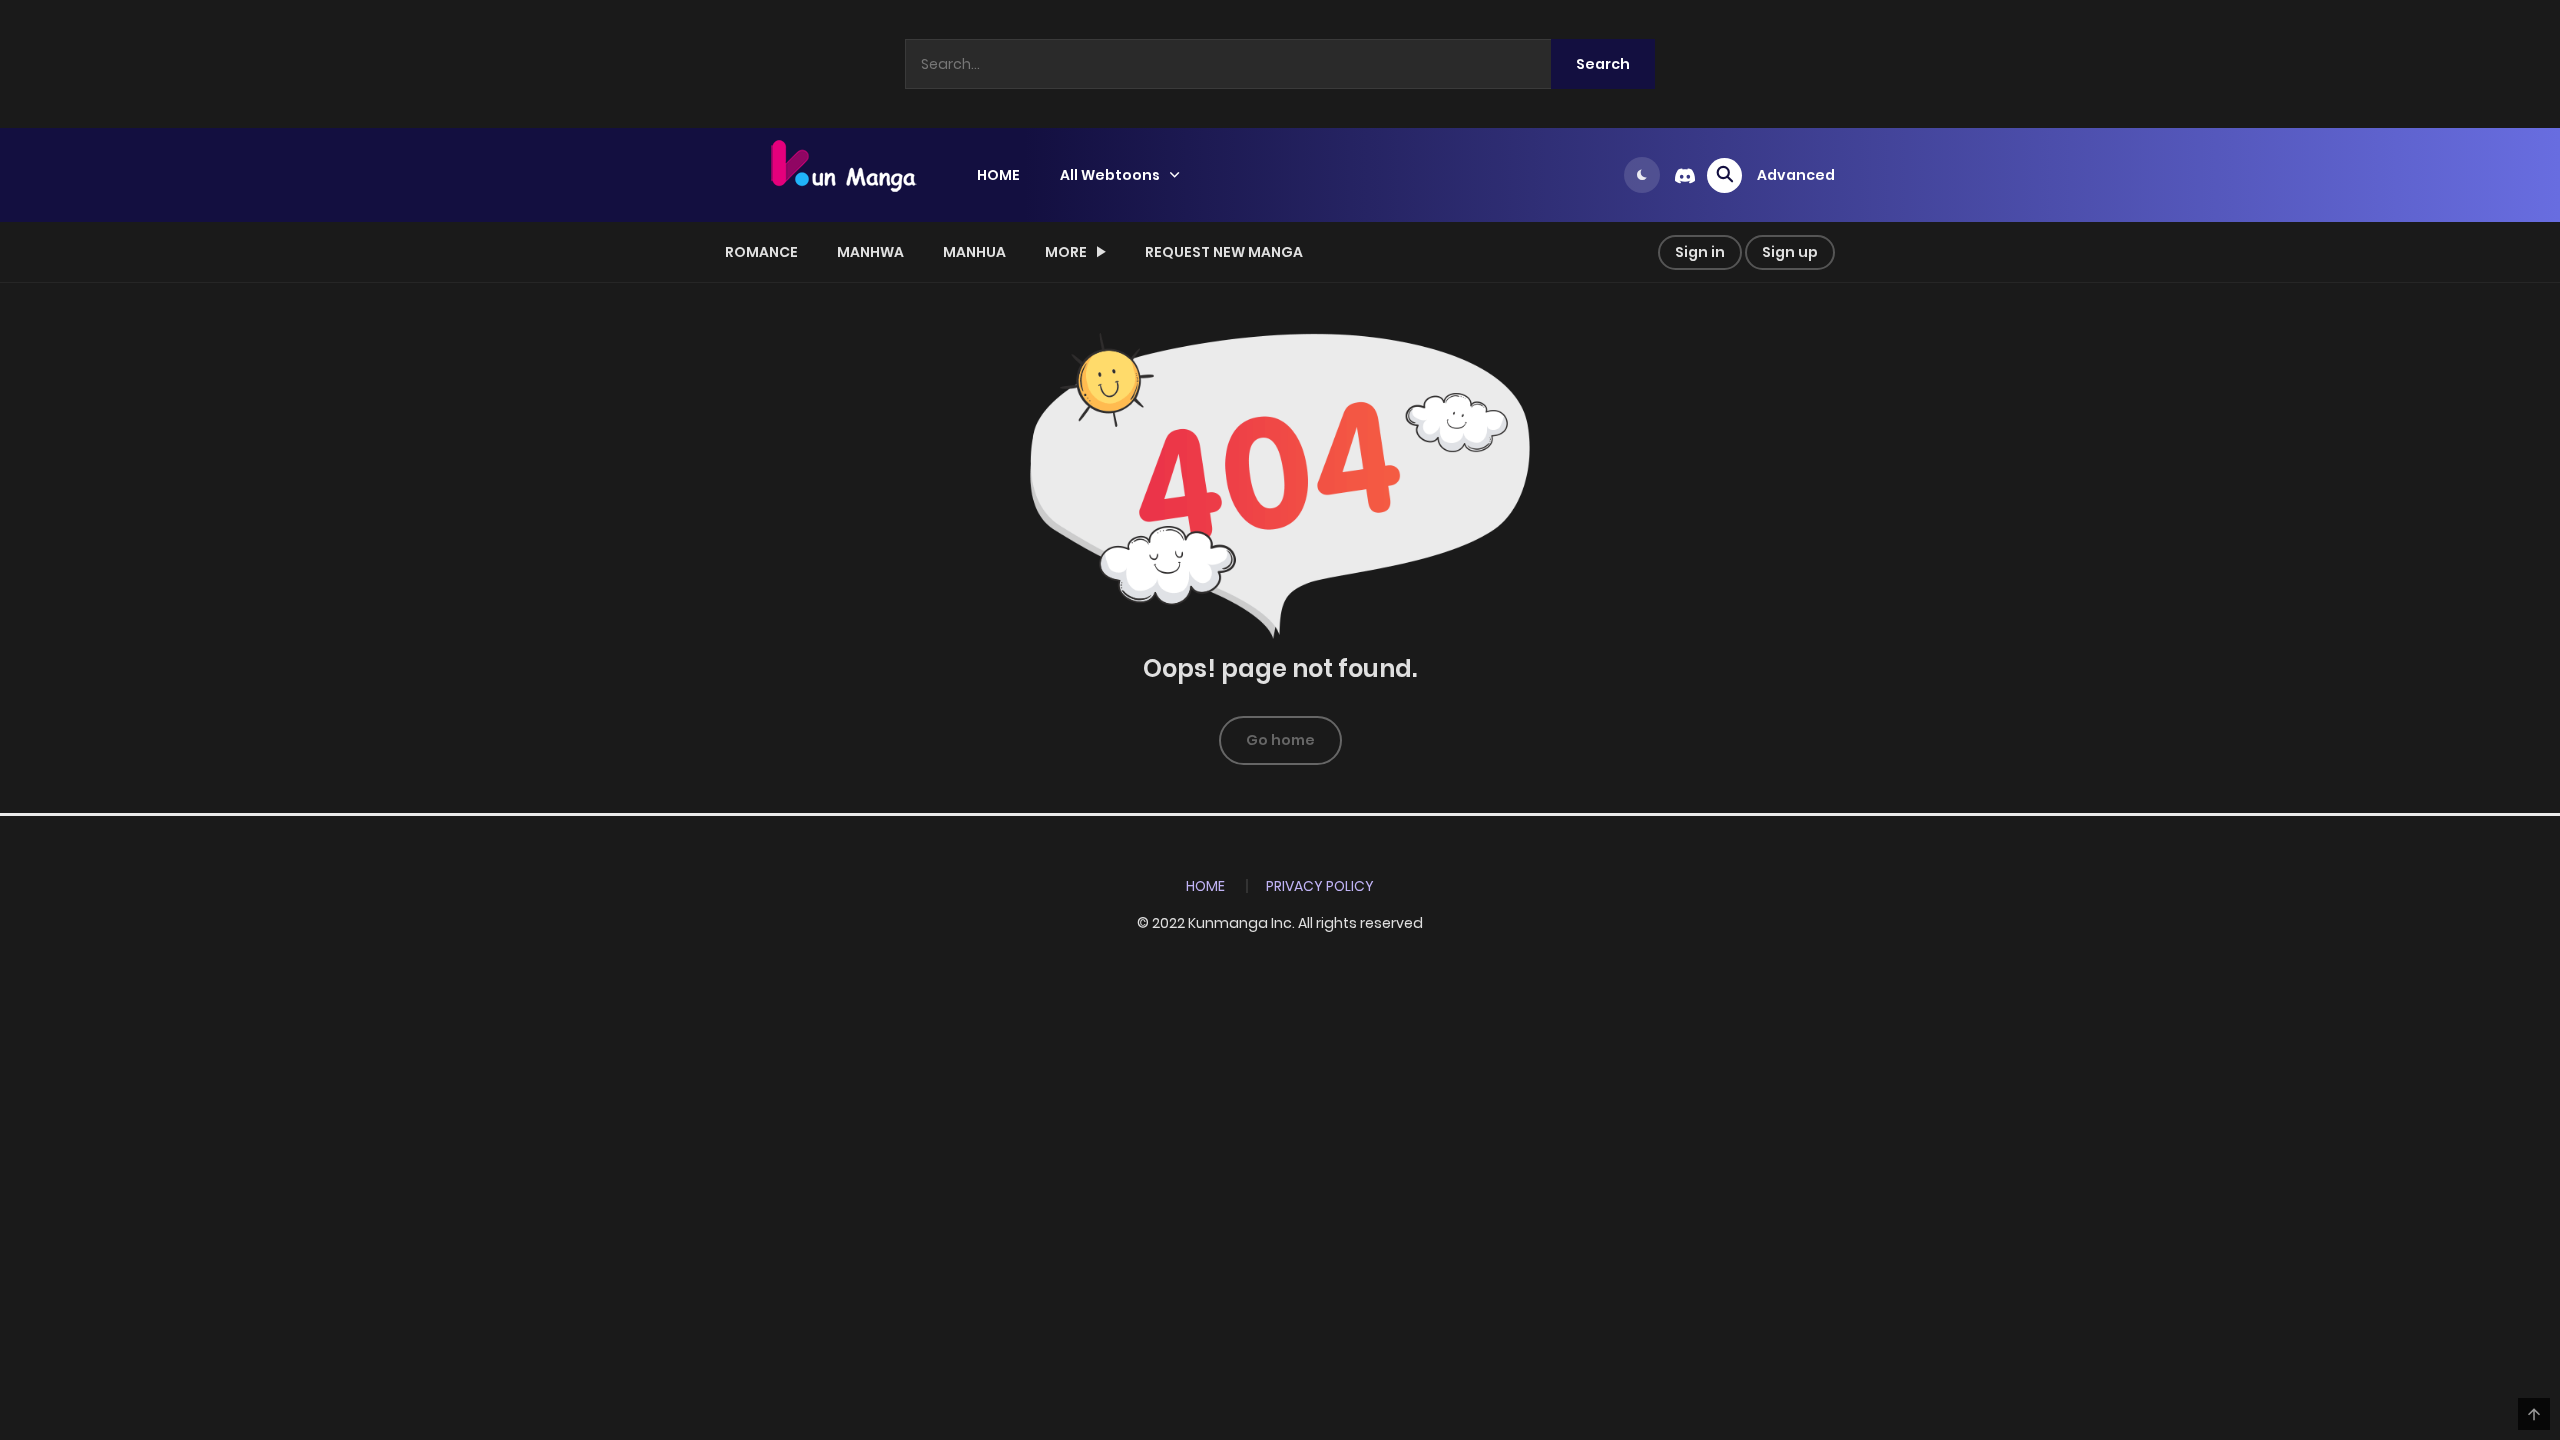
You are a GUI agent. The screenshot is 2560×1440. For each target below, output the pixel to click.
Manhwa (870, 252)
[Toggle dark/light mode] (1642, 175)
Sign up (1790, 252)
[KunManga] (841, 174)
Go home (1280, 740)
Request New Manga (1224, 252)
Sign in (1700, 252)
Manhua (974, 252)
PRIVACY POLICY (1320, 886)
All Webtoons (1110, 175)
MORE (1066, 252)
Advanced (1796, 175)
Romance (761, 252)
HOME (998, 175)
